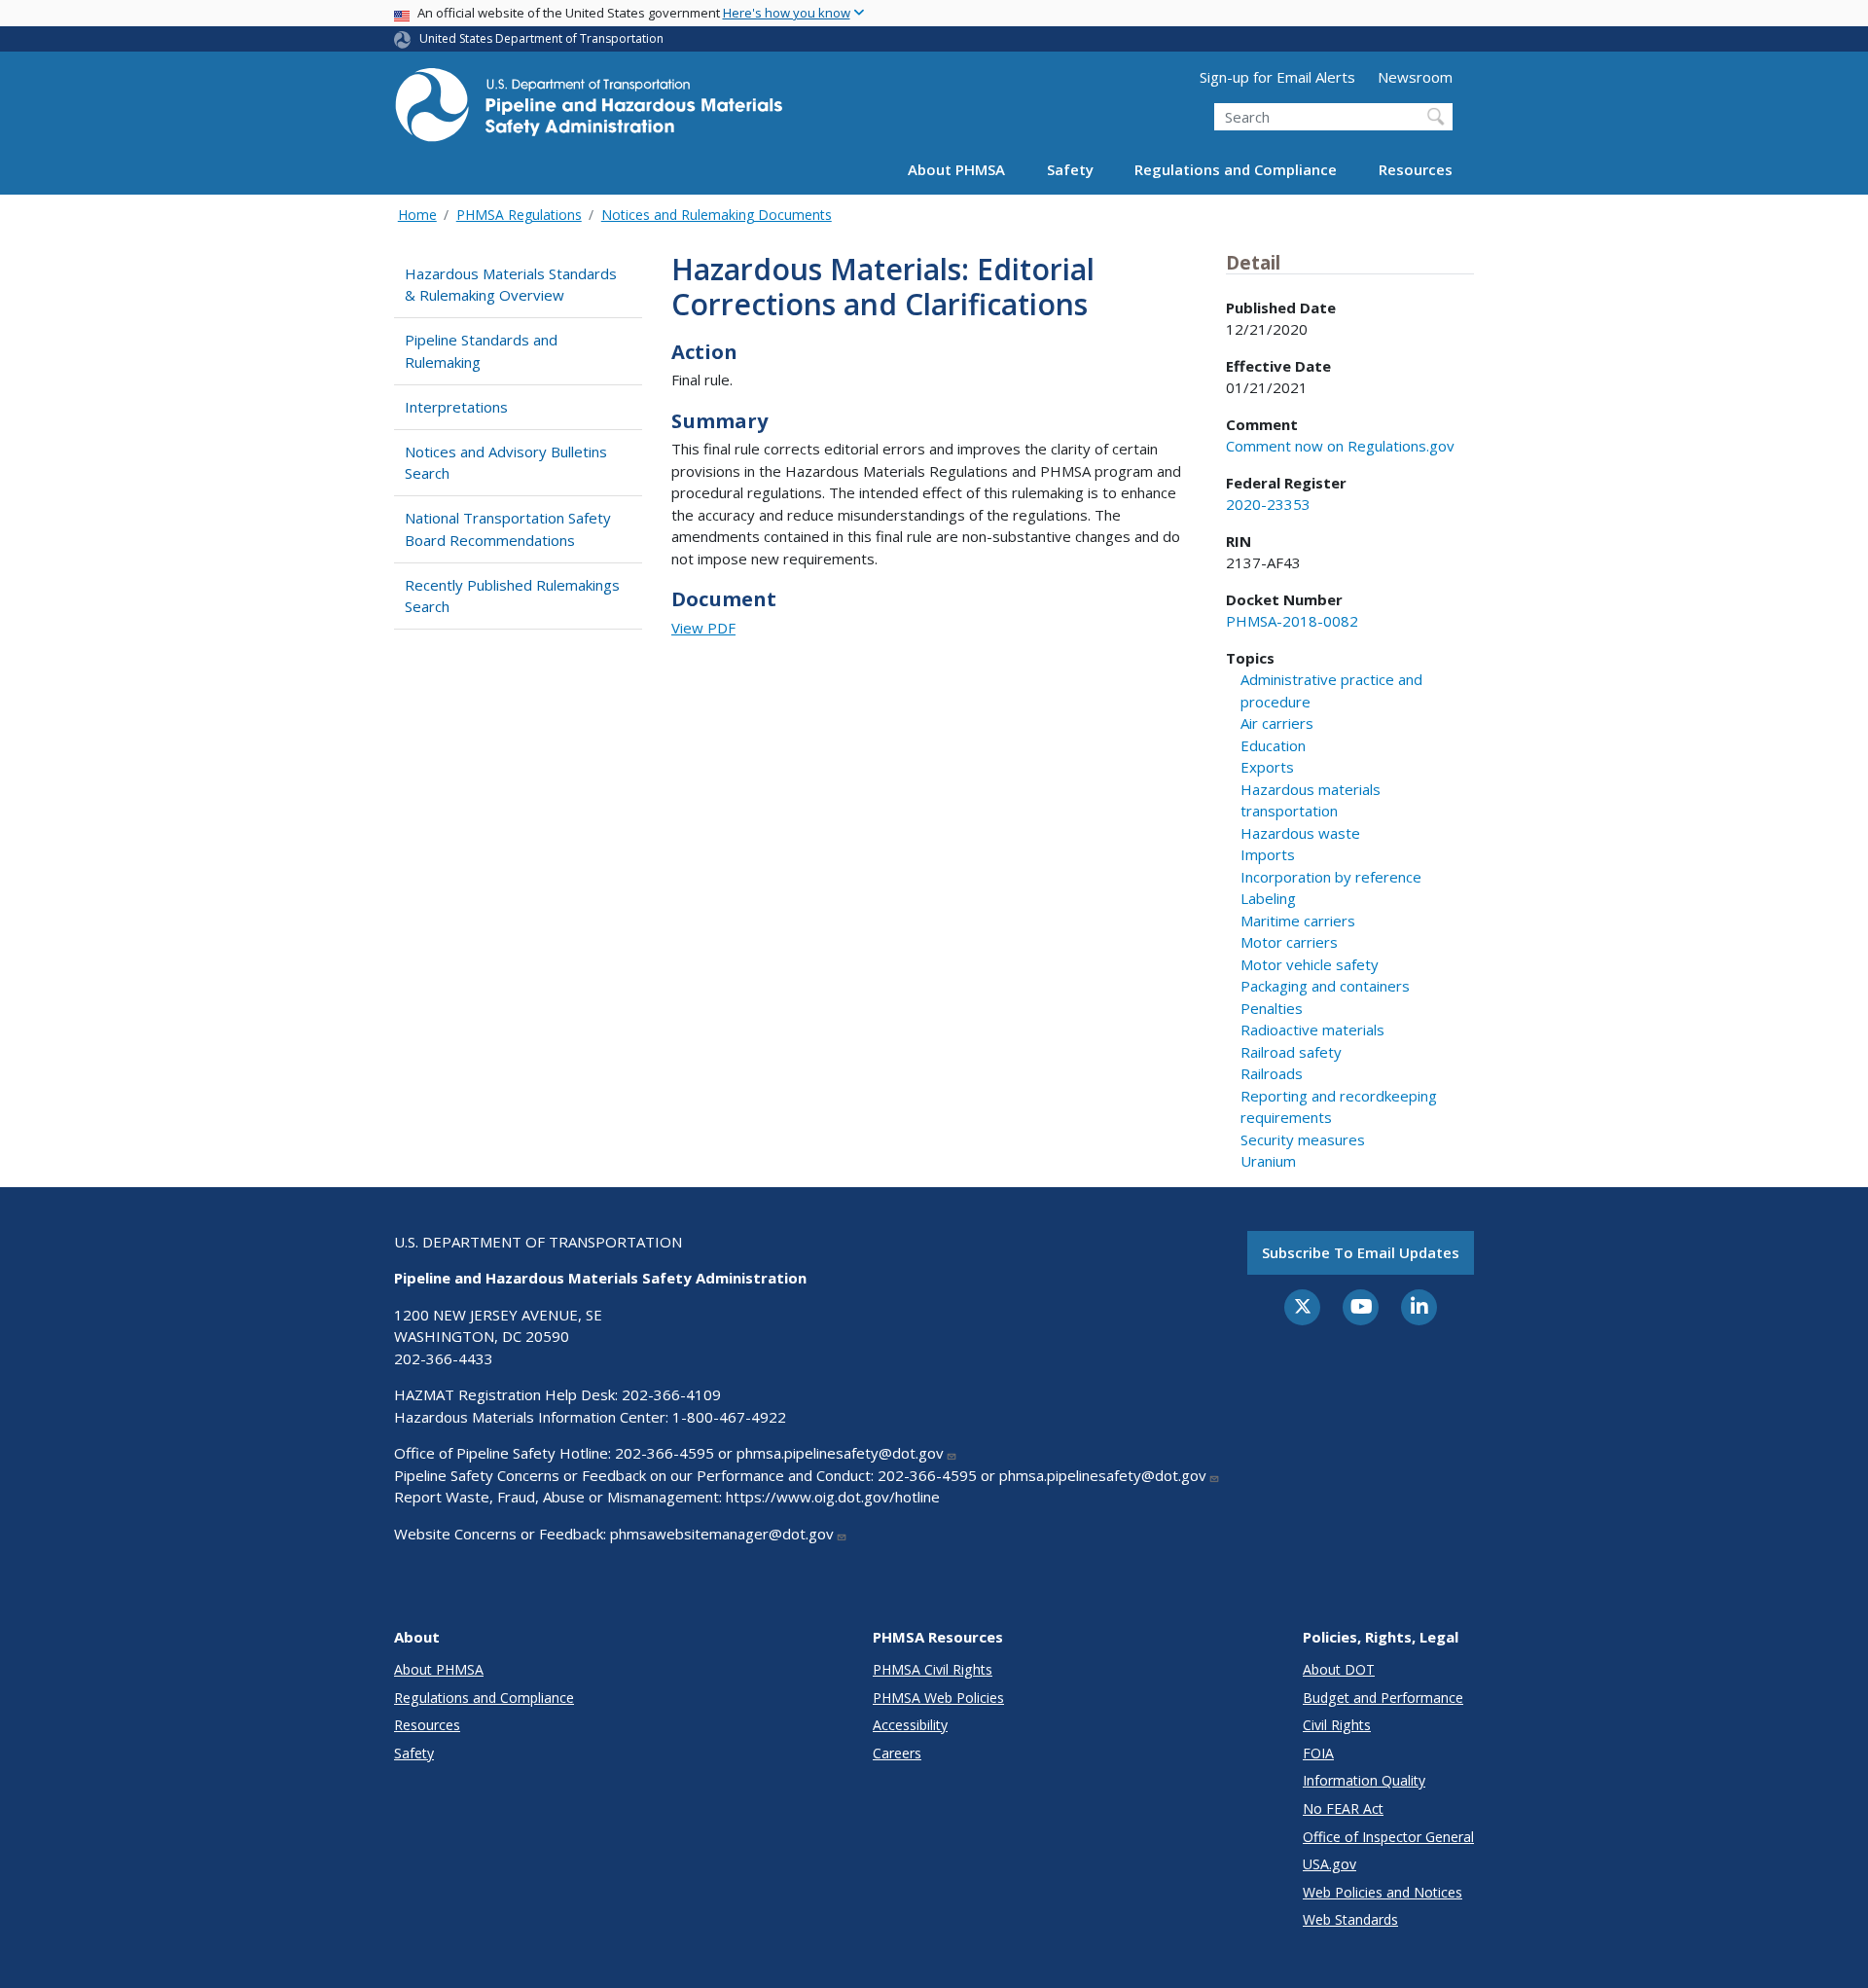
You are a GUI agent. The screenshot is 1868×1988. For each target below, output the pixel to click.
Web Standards (1350, 1919)
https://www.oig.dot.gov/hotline (833, 1497)
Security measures (1303, 1139)
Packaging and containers (1325, 986)
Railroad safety (1291, 1052)
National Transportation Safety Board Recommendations (508, 529)
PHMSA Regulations (519, 215)
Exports (1267, 767)
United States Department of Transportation (541, 38)
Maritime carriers (1298, 921)
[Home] (589, 110)
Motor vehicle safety (1310, 964)
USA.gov (1329, 1864)
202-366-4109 (671, 1394)
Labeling (1268, 898)
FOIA (1318, 1753)
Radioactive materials (1312, 1030)
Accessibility (910, 1725)
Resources (1416, 169)
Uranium (1268, 1161)
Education (1273, 745)
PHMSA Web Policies (938, 1698)
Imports (1268, 854)
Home (417, 215)
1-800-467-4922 (729, 1417)
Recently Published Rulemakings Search (512, 596)
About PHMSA (956, 169)
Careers (897, 1753)
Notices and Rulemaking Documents (717, 215)
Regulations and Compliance (1236, 169)
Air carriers (1277, 723)
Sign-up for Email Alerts (1277, 77)
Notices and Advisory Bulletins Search (506, 463)
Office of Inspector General (1388, 1837)
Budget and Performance (1383, 1698)
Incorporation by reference (1331, 877)
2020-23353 (1268, 504)
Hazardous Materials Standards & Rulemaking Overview (511, 285)
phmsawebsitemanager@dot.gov (722, 1534)
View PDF (703, 628)
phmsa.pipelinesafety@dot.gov (840, 1453)
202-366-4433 (444, 1358)
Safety (1070, 169)
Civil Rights (1337, 1725)
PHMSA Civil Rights (933, 1669)
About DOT (1339, 1669)
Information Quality (1364, 1780)
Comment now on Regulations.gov (1340, 446)
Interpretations (456, 407)
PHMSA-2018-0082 (1292, 621)
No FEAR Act (1343, 1808)
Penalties (1272, 1008)
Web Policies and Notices (1383, 1892)
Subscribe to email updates (1361, 1252)
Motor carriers (1289, 942)
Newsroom (1415, 77)
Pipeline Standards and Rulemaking (481, 351)
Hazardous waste (1300, 833)
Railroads (1272, 1073)
